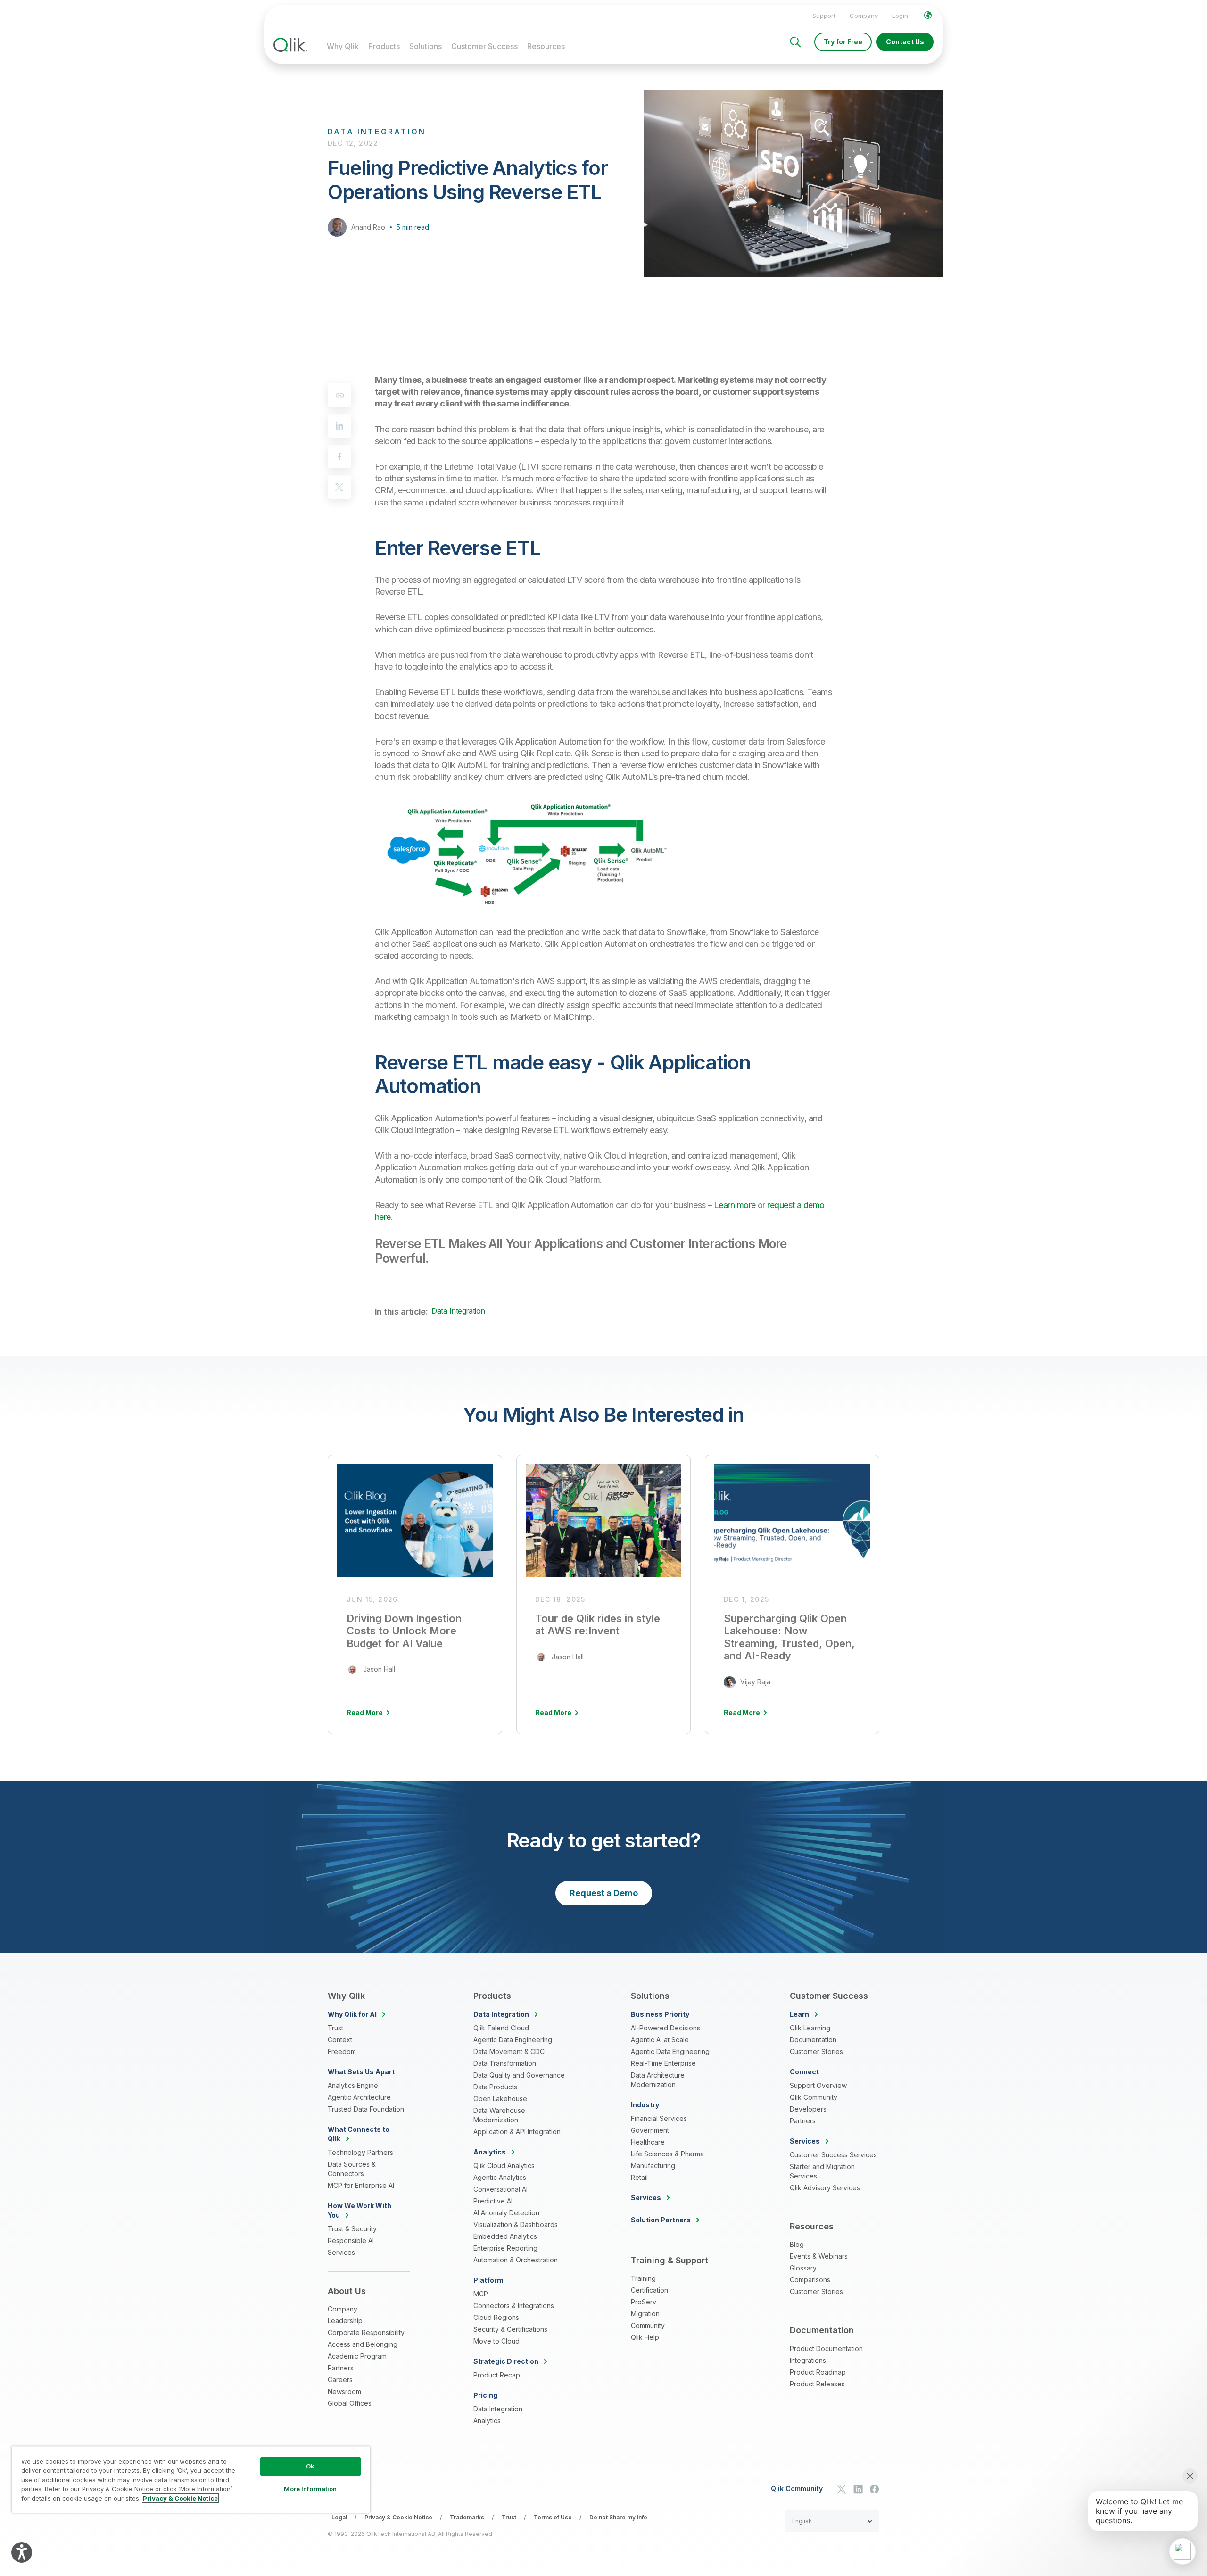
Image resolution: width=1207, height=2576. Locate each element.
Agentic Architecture (359, 2097)
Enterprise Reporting (505, 2248)
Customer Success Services (833, 2155)
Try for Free (843, 42)
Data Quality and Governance (519, 2075)
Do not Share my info (618, 2517)
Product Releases (817, 2384)
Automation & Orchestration (516, 2260)
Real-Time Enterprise (663, 2063)
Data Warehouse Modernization (499, 2115)
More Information (310, 2489)
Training (643, 2278)
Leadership (345, 2321)
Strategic (506, 2361)
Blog (797, 2244)
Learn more (735, 1205)
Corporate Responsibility (366, 2332)
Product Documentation (826, 2348)
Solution (661, 2220)
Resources (546, 46)
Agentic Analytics (500, 2177)
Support (824, 16)
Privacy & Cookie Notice (398, 2517)
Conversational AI (500, 2189)
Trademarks (467, 2517)
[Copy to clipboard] (339, 395)
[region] (191, 2480)
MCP (481, 2294)
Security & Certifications (510, 2329)
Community (648, 2325)
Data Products (495, 2087)
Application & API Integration (517, 2132)
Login (900, 16)
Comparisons (810, 2280)
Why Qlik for (352, 2014)
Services (341, 2252)
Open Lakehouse (500, 2099)
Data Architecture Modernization (658, 2080)
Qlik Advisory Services (825, 2188)
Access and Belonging (363, 2344)
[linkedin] (339, 426)
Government (650, 2130)
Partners (341, 2368)
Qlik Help (645, 2337)
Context (340, 2040)
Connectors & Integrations (514, 2306)
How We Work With (360, 2210)
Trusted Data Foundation (366, 2109)
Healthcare (648, 2142)
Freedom (342, 2051)
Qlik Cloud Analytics (504, 2166)
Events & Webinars (819, 2256)
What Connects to (359, 2134)
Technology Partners (360, 2152)
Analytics (487, 2421)
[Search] (795, 42)
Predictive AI (493, 2201)
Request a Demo (604, 1893)
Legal (339, 2517)
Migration (645, 2314)
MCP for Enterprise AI (361, 2185)
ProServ (644, 2302)
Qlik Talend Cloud (501, 2028)
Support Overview (818, 2085)
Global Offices (350, 2403)
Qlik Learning (810, 2028)
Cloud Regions (496, 2317)
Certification (649, 2290)
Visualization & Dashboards (516, 2224)
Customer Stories (816, 2051)
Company (864, 16)
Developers (808, 2109)
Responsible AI (351, 2241)
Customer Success (484, 46)
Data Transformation (505, 2063)
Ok (310, 2466)
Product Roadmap (818, 2372)
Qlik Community (814, 2097)
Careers (340, 2380)
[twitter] (339, 487)
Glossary (803, 2268)
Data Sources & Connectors (352, 2169)
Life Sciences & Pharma (667, 2154)
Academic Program (357, 2356)
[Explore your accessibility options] (22, 2552)
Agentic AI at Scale (660, 2040)
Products (384, 46)
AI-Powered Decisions (666, 2028)
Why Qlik (343, 46)
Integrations (808, 2360)
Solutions (426, 46)
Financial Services (659, 2118)
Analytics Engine (353, 2085)
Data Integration (458, 1311)
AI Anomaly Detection (506, 2213)
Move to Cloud (496, 2341)
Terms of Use (553, 2517)
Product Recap (497, 2375)
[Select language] (928, 15)
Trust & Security (352, 2229)
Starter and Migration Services (822, 2171)
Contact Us (905, 42)
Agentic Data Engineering (513, 2040)
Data (501, 2014)
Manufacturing (653, 2166)
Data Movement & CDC (509, 2051)
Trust (335, 2028)
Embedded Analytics (505, 2236)
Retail (639, 2177)
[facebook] (339, 456)
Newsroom (344, 2391)
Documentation (813, 2040)
